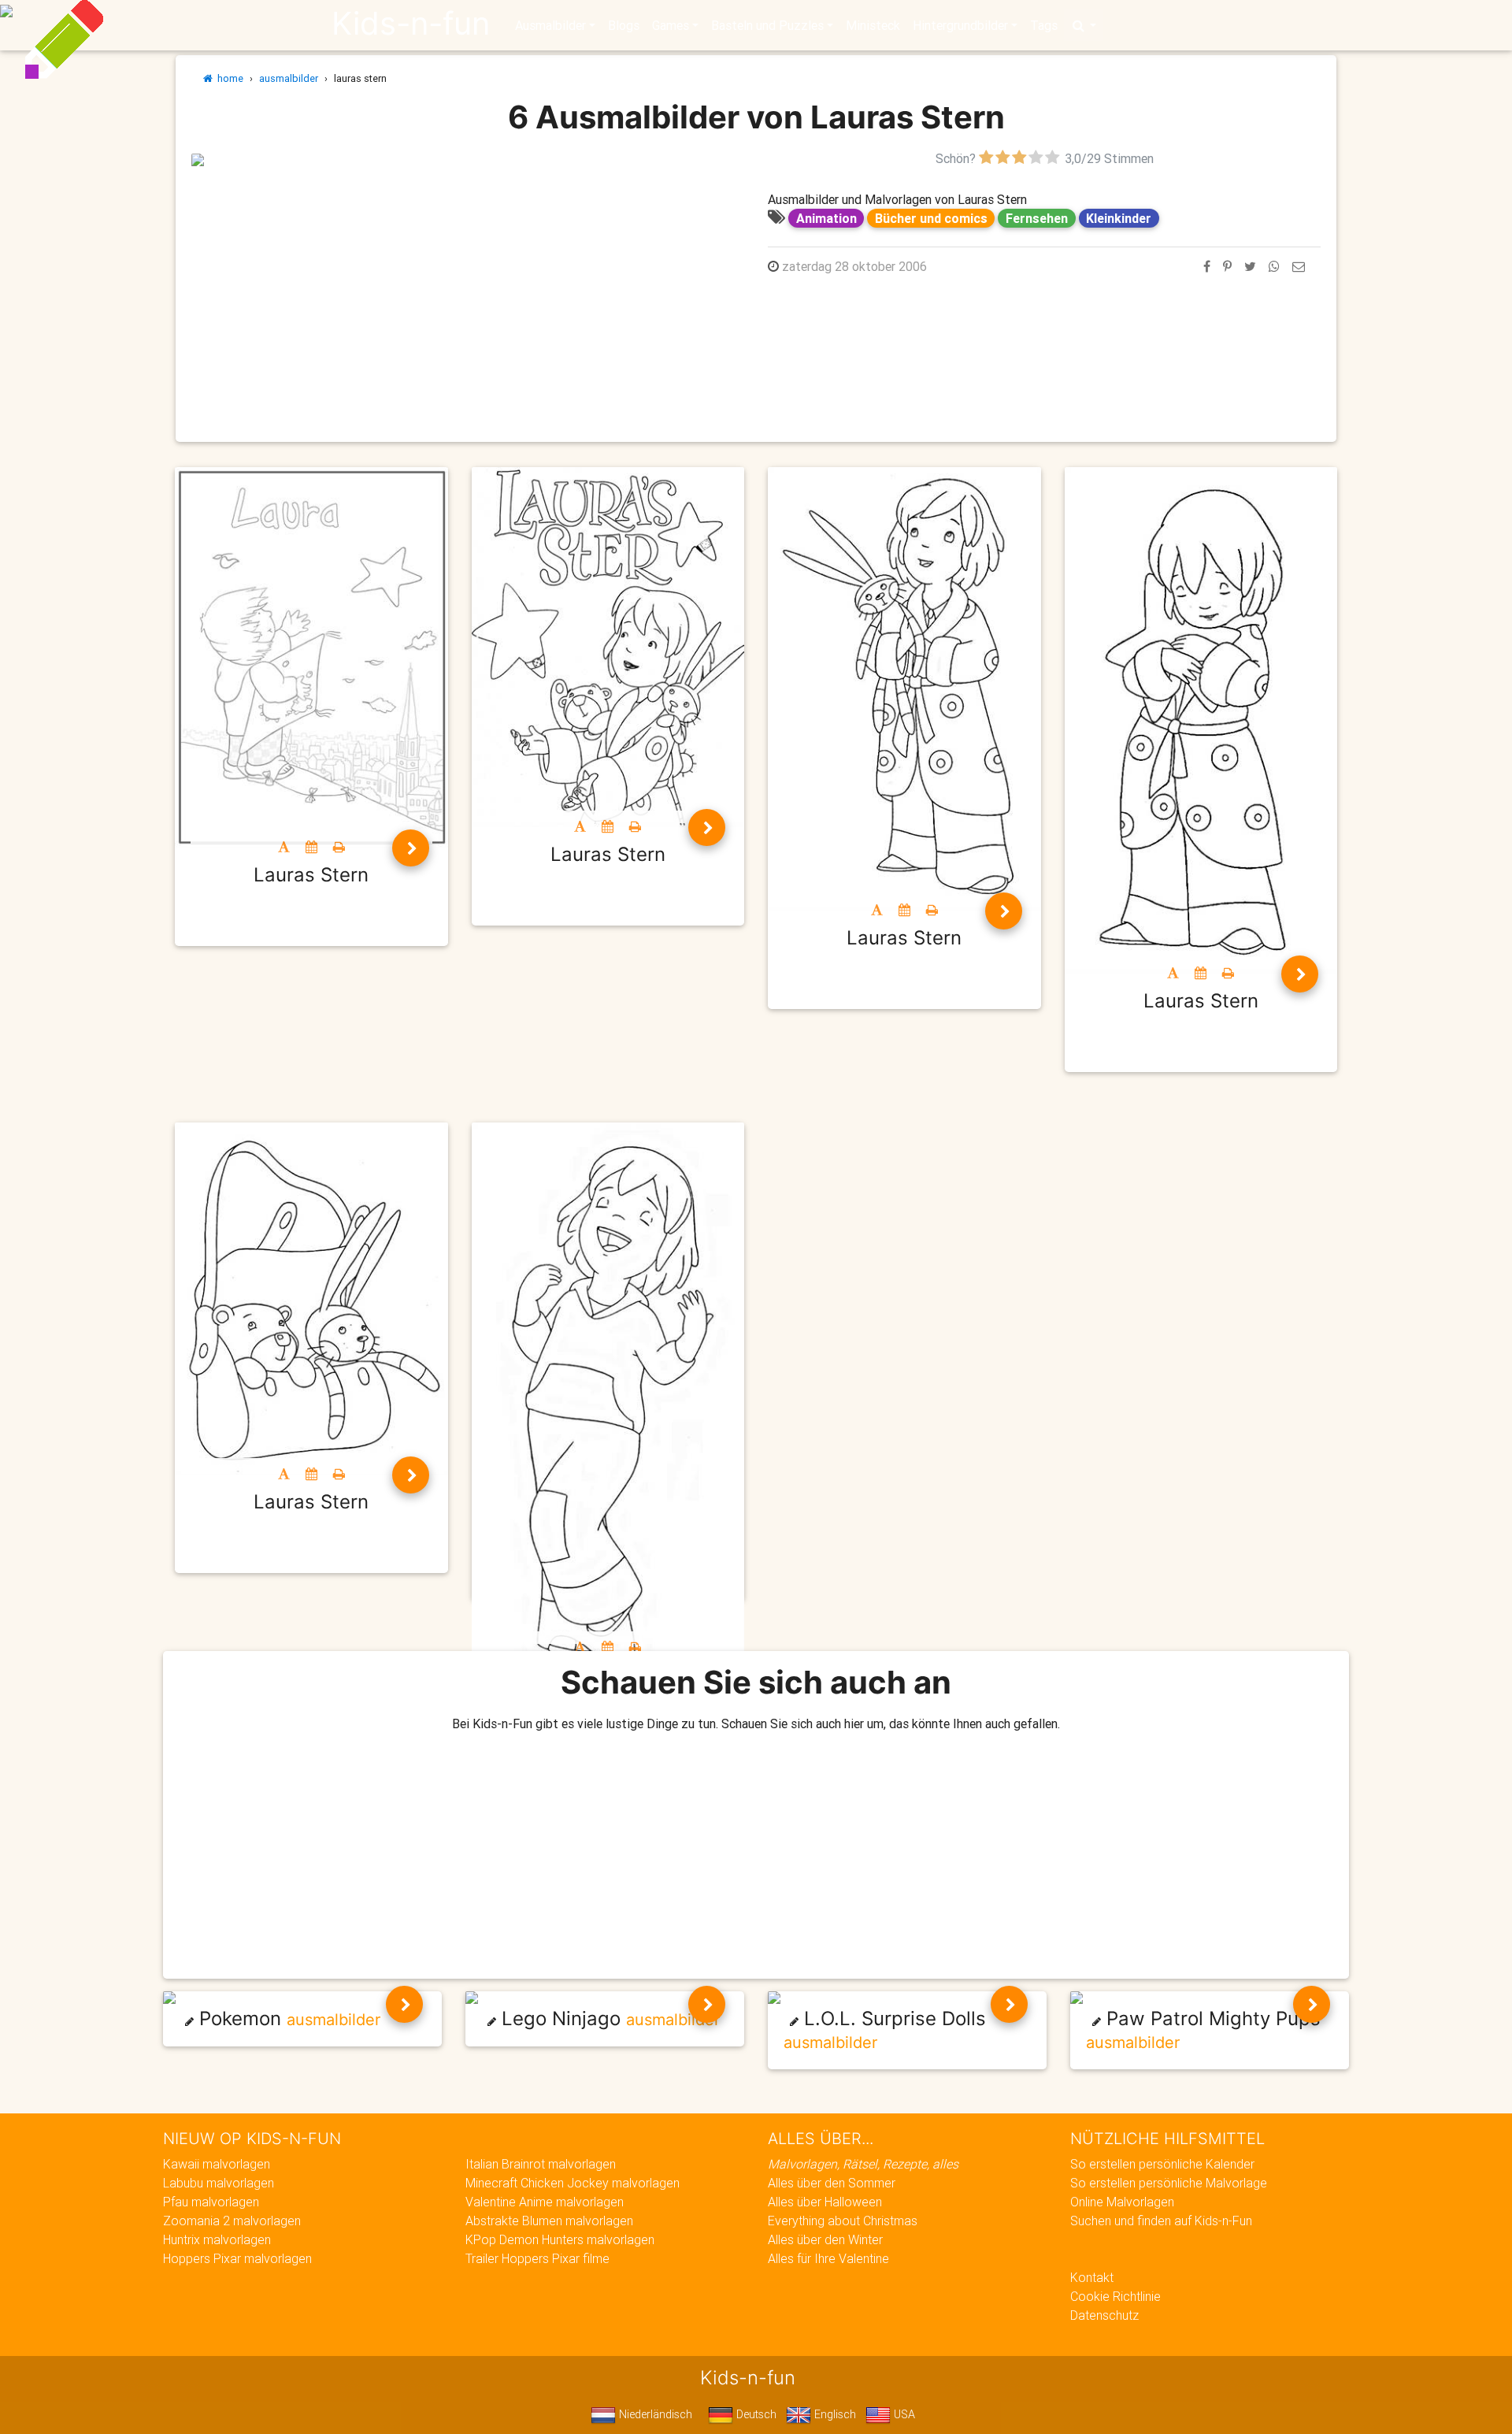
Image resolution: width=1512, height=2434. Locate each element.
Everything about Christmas (843, 2221)
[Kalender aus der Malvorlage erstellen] (311, 847)
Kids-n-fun (411, 24)
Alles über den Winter (825, 2239)
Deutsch (755, 2414)
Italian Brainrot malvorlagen (541, 2164)
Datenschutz (1104, 2315)
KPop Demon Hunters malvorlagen (560, 2239)
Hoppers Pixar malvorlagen (237, 2258)
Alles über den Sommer (832, 2183)
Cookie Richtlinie (1115, 2296)
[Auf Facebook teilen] (1207, 266)
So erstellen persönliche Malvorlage (1169, 2183)
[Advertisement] (468, 278)
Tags (1044, 25)
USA (903, 2414)
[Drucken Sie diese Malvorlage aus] (339, 847)
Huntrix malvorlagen (217, 2239)
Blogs (624, 25)
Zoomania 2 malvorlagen (232, 2221)
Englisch (834, 2414)
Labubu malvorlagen (219, 2183)
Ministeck (873, 25)
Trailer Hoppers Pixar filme (537, 2258)
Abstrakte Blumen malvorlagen (549, 2221)
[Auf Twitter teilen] (1250, 266)
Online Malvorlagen (1122, 2202)
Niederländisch (654, 2414)
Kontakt (1092, 2277)
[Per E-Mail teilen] (1299, 266)
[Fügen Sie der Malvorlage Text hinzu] (284, 847)
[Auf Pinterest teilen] (1227, 266)
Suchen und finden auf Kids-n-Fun (1161, 2221)
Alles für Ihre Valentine (828, 2258)
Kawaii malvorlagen (217, 2164)
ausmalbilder (289, 78)
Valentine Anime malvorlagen (545, 2202)
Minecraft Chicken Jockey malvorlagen (573, 2183)
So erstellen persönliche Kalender (1162, 2164)
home (228, 78)
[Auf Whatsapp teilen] (1274, 266)
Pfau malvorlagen (211, 2202)
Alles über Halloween (825, 2202)
